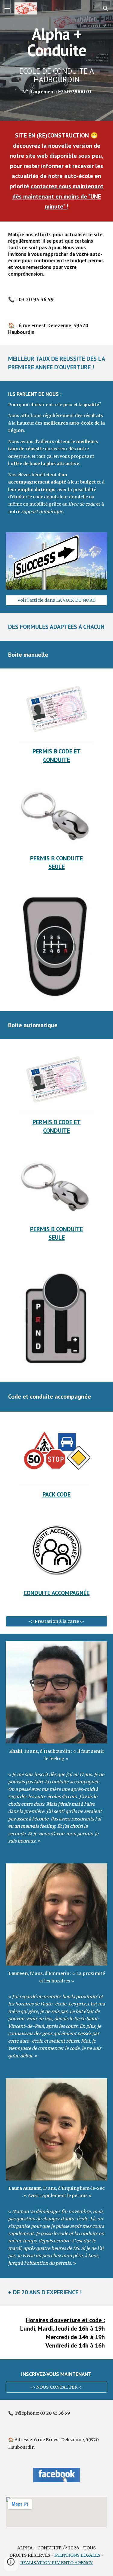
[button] (7, 8)
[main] (57, 42)
